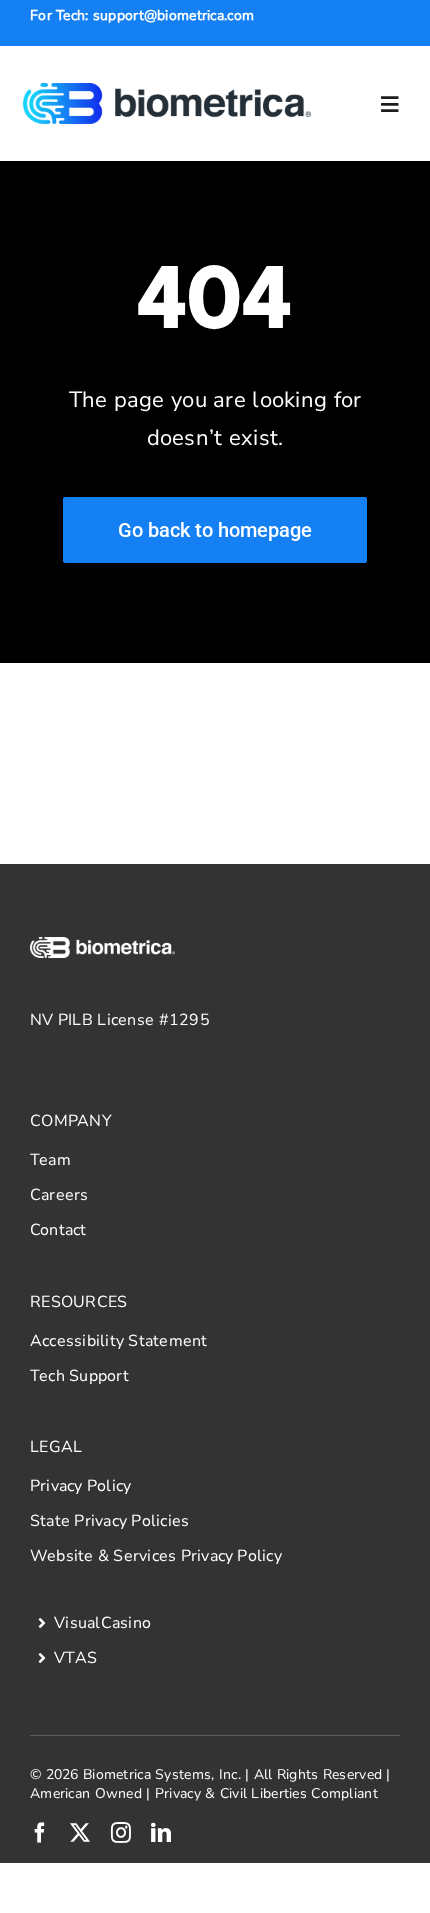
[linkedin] (161, 1833)
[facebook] (40, 1833)
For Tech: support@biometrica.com (142, 15)
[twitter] (80, 1833)
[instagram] (121, 1833)
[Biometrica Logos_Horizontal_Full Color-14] (167, 92)
